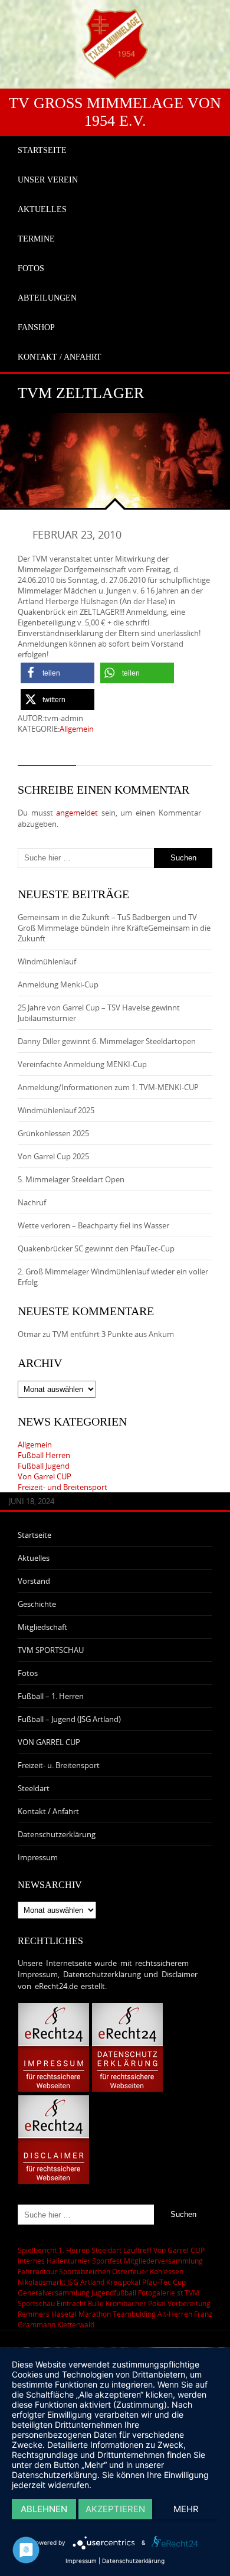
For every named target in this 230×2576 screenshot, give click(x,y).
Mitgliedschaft (42, 1627)
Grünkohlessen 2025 (53, 1133)
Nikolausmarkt (42, 2282)
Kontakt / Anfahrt (48, 1811)
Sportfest (107, 2261)
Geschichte (37, 1604)
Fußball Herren (44, 1455)
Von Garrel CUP (45, 1476)
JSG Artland (86, 2282)
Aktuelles (34, 1558)
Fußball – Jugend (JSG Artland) (69, 1719)
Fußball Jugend (44, 1466)
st (180, 2293)
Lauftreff (137, 2250)
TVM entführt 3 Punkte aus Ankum (113, 1334)
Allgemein (77, 729)
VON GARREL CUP (49, 1742)
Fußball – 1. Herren (51, 1696)
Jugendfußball (114, 2293)
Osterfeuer (130, 2271)
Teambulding (134, 2314)
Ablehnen (44, 2509)
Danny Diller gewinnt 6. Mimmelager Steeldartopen (107, 1041)
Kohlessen (167, 2271)
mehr (186, 2509)
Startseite (34, 1535)
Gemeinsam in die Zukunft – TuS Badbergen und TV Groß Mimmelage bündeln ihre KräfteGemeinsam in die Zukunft (114, 928)
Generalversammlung (54, 2293)
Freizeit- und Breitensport (63, 1487)
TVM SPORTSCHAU (51, 1650)
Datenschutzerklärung (57, 1834)
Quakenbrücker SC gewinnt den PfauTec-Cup (96, 1248)
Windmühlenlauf (48, 961)
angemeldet (77, 813)
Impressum (38, 1857)
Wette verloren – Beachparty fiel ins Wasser (93, 1225)
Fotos (28, 1673)
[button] (57, 673)
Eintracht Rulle (80, 2303)
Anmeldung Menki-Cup (58, 984)
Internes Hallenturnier (54, 2261)
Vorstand (34, 1581)
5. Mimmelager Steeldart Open (71, 1179)
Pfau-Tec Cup (164, 2282)
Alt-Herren (175, 2314)
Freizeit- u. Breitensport (59, 1765)
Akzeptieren (115, 2509)
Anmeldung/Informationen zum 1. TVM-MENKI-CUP (108, 1087)
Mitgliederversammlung (163, 2261)
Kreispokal (123, 2282)
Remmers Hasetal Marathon (64, 2314)
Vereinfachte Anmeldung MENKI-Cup (82, 1064)
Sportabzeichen (85, 2271)
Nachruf (32, 1202)
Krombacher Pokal (136, 2303)
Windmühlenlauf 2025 (56, 1110)
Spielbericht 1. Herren (54, 2250)
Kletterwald (76, 2324)
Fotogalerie (157, 2293)
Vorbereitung (189, 2303)
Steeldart (34, 1788)
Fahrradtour (37, 2271)
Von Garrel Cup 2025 (53, 1156)
